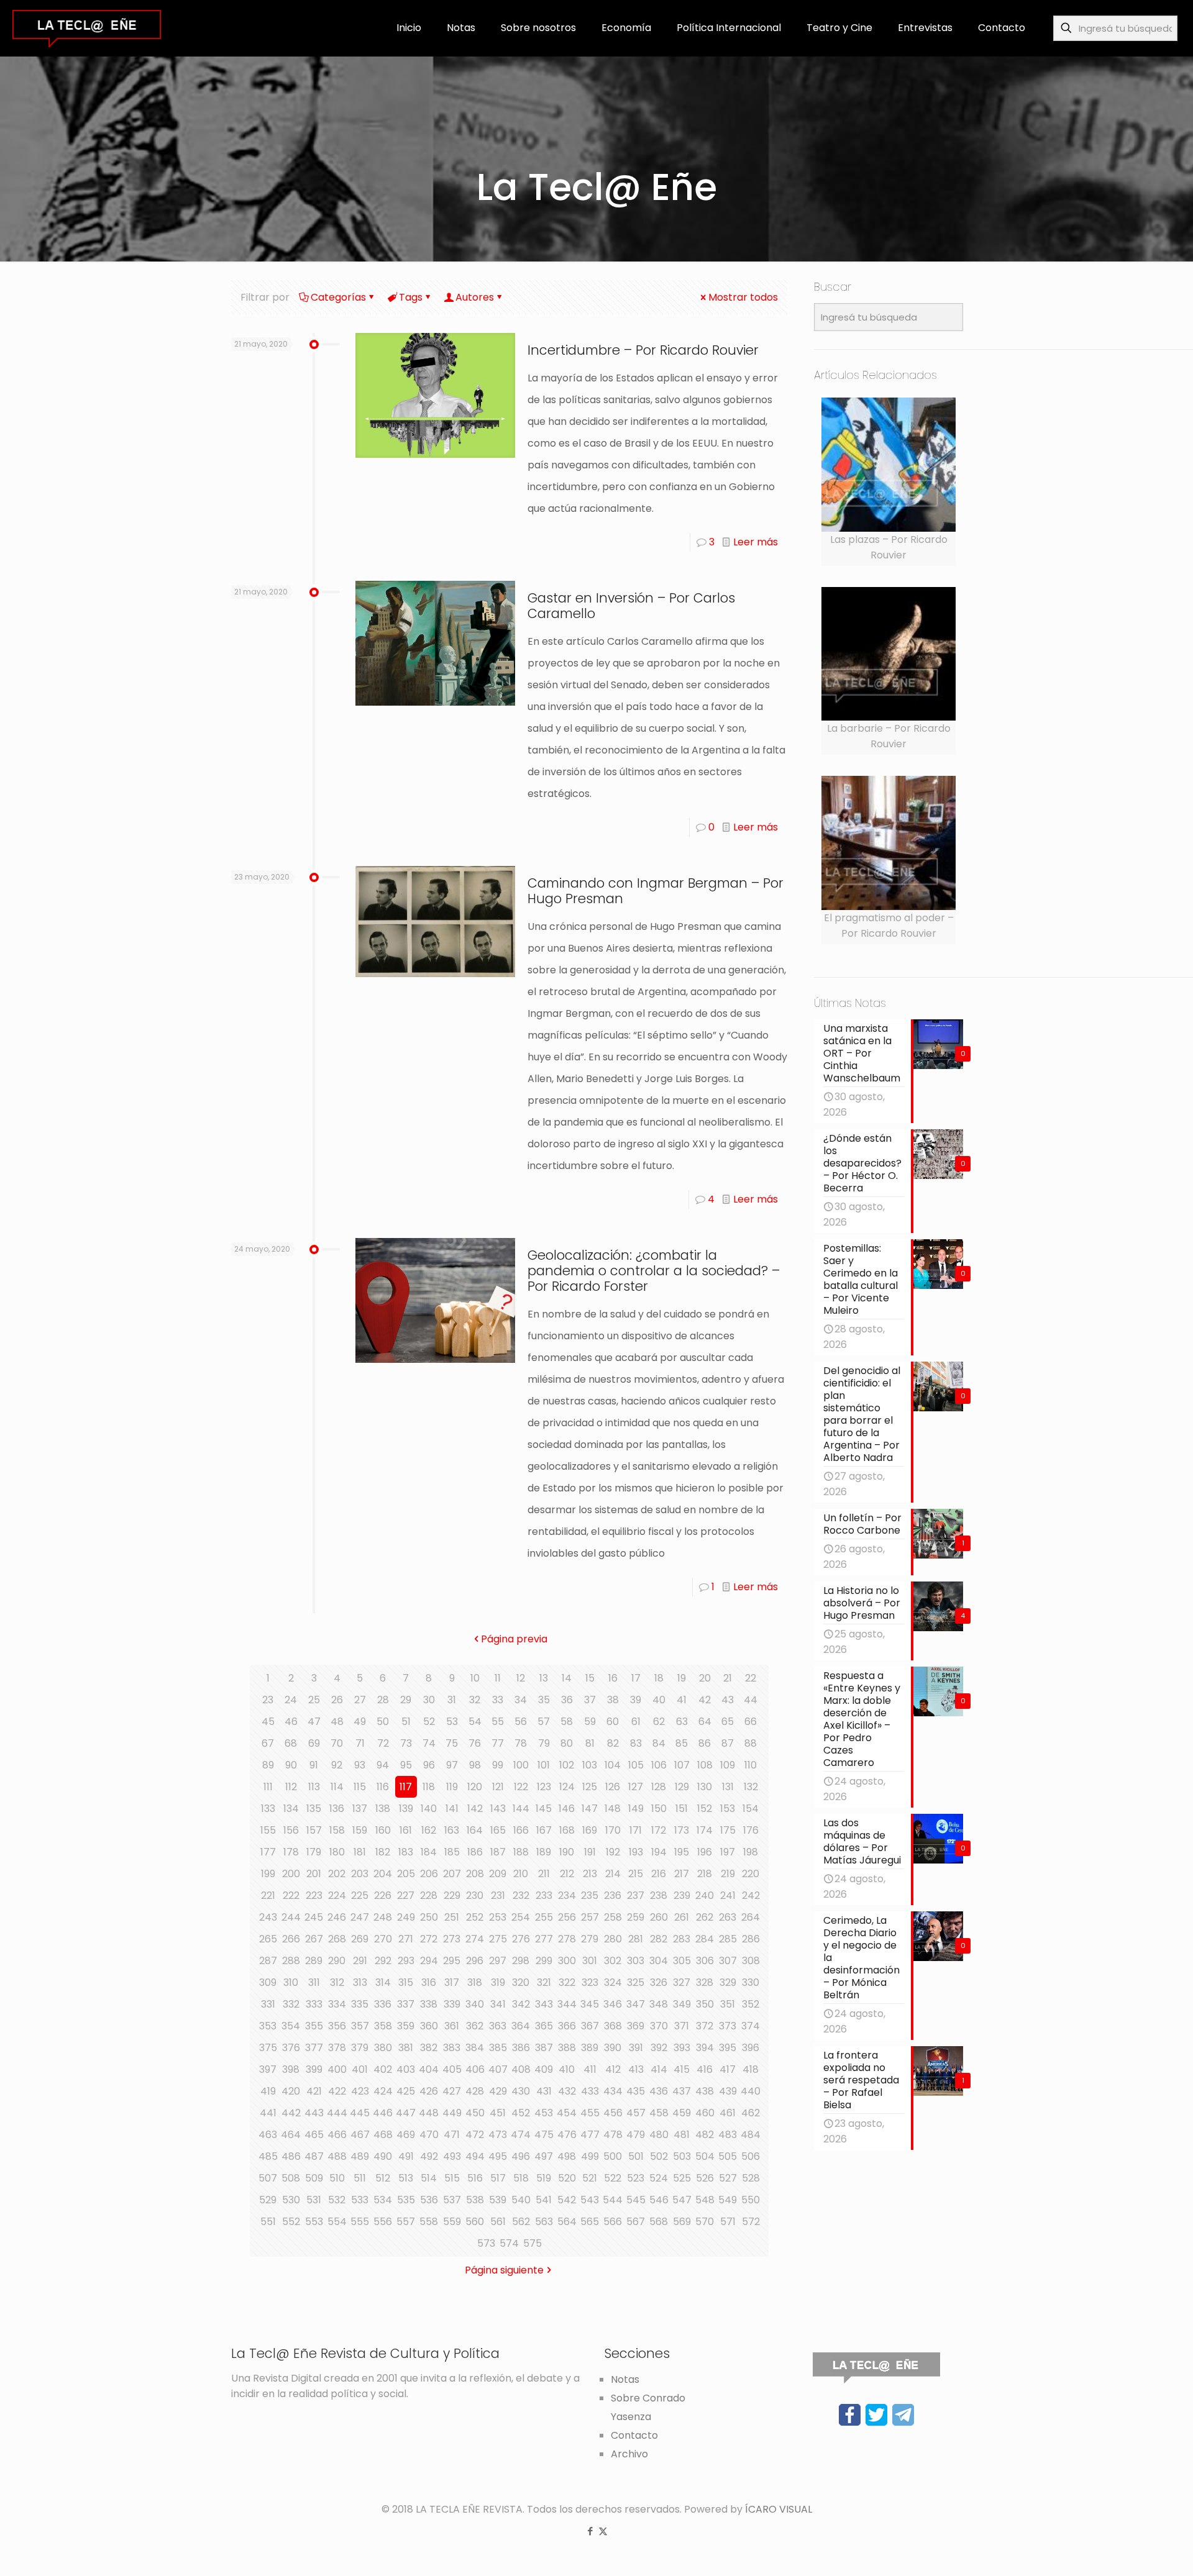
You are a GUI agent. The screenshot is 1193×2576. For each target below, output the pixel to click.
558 (429, 2222)
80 (567, 1743)
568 (659, 2222)
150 (659, 1809)
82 (613, 1743)
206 (429, 1874)
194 (659, 1852)
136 (337, 1809)
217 (682, 1874)
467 (360, 2135)
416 (705, 2069)
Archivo (629, 2454)
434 (613, 2091)
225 (360, 1896)
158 (337, 1830)
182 (383, 1852)
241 (728, 1896)
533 (360, 2200)
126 (613, 1787)
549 (728, 2200)
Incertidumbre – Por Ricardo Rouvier (643, 350)
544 (613, 2200)
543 (590, 2200)
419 (268, 2091)
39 (636, 1700)
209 (498, 1874)
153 (728, 1809)
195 (682, 1852)
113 (314, 1787)
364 (521, 2026)
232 (521, 1896)
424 (383, 2091)
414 (659, 2069)
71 (360, 1743)
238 (659, 1896)
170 (613, 1830)
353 (268, 2026)
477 (590, 2135)
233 (544, 1896)
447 (406, 2113)
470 (429, 2135)
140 (429, 1809)
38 (613, 1700)
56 (521, 1722)
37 (590, 1700)
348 (659, 2004)
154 (751, 1809)
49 (360, 1722)
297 (498, 1961)
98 (475, 1765)
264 (751, 1917)
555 (360, 2222)
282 (659, 1939)
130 (705, 1787)
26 (337, 1700)
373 (728, 2026)
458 (659, 2113)
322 (567, 1982)
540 (521, 2200)
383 (452, 2048)
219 (728, 1874)
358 (383, 2026)
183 (406, 1852)
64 (705, 1722)
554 (337, 2222)
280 (613, 1939)
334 (337, 2004)
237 (636, 1896)
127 (636, 1787)
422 (337, 2091)
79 (544, 1743)
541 (544, 2200)
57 (544, 1722)
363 (498, 2026)
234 (567, 1896)
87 (728, 1743)
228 (429, 1896)
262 (705, 1917)
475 (544, 2135)
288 (291, 1961)
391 (636, 2048)
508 (291, 2178)
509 (314, 2178)
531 (314, 2200)
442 (291, 2113)
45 (268, 1722)
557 (406, 2222)
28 (383, 1700)
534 (383, 2200)
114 (337, 1787)
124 (567, 1787)
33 (498, 1700)
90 (291, 1765)
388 (567, 2048)
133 (268, 1809)
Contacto (634, 2435)
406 (475, 2069)
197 (728, 1852)
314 (383, 1982)
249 (406, 1917)
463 (268, 2135)
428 (475, 2091)
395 (728, 2048)
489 (360, 2156)
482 (705, 2135)
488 (337, 2156)
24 (291, 1700)
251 (452, 1917)
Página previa (514, 1639)
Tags (411, 297)
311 (314, 1982)
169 (590, 1830)
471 (452, 2135)
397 (268, 2069)
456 (613, 2113)
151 (682, 1809)
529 (268, 2200)
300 (567, 1961)
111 (268, 1787)
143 (498, 1809)
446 (383, 2113)
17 (636, 1678)
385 (498, 2048)
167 (544, 1830)
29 (406, 1700)
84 (659, 1743)
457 (636, 2113)
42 (705, 1700)
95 (406, 1765)
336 (383, 2004)
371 (682, 2026)
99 (498, 1765)
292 (383, 1961)
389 (590, 2048)
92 (337, 1765)
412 (613, 2069)
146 (567, 1809)
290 (337, 1961)
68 (291, 1743)
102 (567, 1765)
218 (705, 1874)
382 (429, 2048)
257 (590, 1917)
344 (567, 2004)
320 (521, 1982)
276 (521, 1939)
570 (705, 2222)
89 (268, 1765)
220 (751, 1874)
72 (383, 1743)
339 (452, 2004)
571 (728, 2222)
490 (383, 2156)
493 (452, 2156)
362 (475, 2026)
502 (659, 2156)
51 (406, 1722)
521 (590, 2178)
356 (337, 2026)
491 (406, 2156)
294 (429, 1961)
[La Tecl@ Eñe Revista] (87, 28)
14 (567, 1678)
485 (268, 2156)
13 (544, 1678)
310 (291, 1982)
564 (567, 2222)
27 (360, 1700)
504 (705, 2156)
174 (705, 1830)
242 (751, 1896)
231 (498, 1896)
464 (291, 2135)
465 (314, 2135)
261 (682, 1917)
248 (383, 1917)
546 (659, 2200)
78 (521, 1743)
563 (544, 2222)
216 (659, 1874)
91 (314, 1765)
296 (475, 1961)
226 (383, 1896)
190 (567, 1852)
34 (521, 1700)
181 (360, 1852)
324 (613, 1982)
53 (452, 1722)
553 (314, 2222)
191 (590, 1852)
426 (429, 2091)
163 (452, 1830)
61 (636, 1722)
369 (636, 2026)
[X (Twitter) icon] (603, 2531)
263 (728, 1917)
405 (452, 2069)
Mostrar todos (743, 297)
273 (452, 1939)
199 (268, 1874)
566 (613, 2222)
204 (383, 1874)
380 (383, 2048)
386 (521, 2048)
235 (590, 1896)
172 (659, 1830)
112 (291, 1787)
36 (567, 1700)
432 (567, 2091)
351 (728, 2004)
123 (544, 1787)
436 (659, 2091)
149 (636, 1809)
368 (613, 2026)
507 (268, 2178)
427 (452, 2091)
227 (406, 1896)
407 (498, 2069)
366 (567, 2026)
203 (360, 1874)
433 (590, 2091)
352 (751, 2004)
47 (314, 1722)
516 (475, 2178)
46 (291, 1722)
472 (475, 2135)
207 (452, 1874)
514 (429, 2178)
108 (705, 1765)
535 (406, 2200)
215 (636, 1874)
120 (475, 1787)
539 (498, 2200)
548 (705, 2200)
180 (337, 1852)
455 (590, 2113)
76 (475, 1743)
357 (360, 2026)
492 (429, 2156)
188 (521, 1852)
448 (429, 2113)
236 (613, 1896)
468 (383, 2135)
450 (475, 2113)
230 (475, 1896)
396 (751, 2048)
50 (383, 1722)
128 (659, 1787)
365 (544, 2026)
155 (268, 1830)
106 (659, 1765)
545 (636, 2200)
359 (406, 2026)
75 (452, 1743)
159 (360, 1830)
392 (659, 2048)
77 (498, 1743)
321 (544, 1982)
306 (705, 1961)
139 (406, 1809)
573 (486, 2243)
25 (314, 1700)
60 (613, 1722)
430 (521, 2091)
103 (590, 1765)
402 (383, 2069)
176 (751, 1830)
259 (636, 1917)
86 (705, 1743)
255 (544, 1917)
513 (406, 2178)
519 (544, 2178)
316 (429, 1982)
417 (728, 2069)
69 (314, 1743)
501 (636, 2156)
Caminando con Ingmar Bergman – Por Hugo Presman (656, 891)
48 (337, 1722)
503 (682, 2156)
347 (636, 2004)
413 (636, 2069)
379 (360, 2048)
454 (567, 2113)
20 (705, 1678)
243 (268, 1917)
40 (659, 1700)
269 (360, 1939)
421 (314, 2091)
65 (728, 1722)
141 (452, 1809)
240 (705, 1896)
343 (544, 2004)
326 (659, 1982)
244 (291, 1917)
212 (567, 1874)
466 (337, 2135)
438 (705, 2091)
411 (590, 2069)
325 (636, 1982)
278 (567, 1939)
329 (728, 1982)
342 (521, 2004)
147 (590, 1809)
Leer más (756, 542)
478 (613, 2135)
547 (682, 2200)
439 (728, 2091)
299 (544, 1961)
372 (705, 2026)
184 (429, 1852)
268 (337, 1939)
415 (682, 2069)
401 (360, 2069)
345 (590, 2004)
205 (406, 1874)
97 (452, 1765)
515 (452, 2178)
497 (544, 2156)
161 (406, 1830)
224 (337, 1896)
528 (751, 2178)
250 (429, 1917)
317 (452, 1982)
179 (314, 1852)
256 (567, 1917)
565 (590, 2222)
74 (429, 1743)
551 (268, 2222)
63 (682, 1722)
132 (751, 1787)
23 (268, 1700)
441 (268, 2113)
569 (682, 2222)
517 (498, 2178)
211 (544, 1874)
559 (452, 2222)
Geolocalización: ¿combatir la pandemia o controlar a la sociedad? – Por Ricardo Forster (654, 1271)
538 (475, 2200)
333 (314, 2004)
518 (521, 2178)
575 (533, 2243)
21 (728, 1678)
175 (728, 1830)
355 (314, 2026)
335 (360, 2004)
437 (682, 2091)
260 (659, 1917)
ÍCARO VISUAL (779, 2509)
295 (452, 1961)
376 (291, 2048)
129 (682, 1787)
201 (314, 1874)
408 (521, 2069)
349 (682, 2004)
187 (498, 1852)
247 (360, 1917)
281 (636, 1939)
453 (544, 2113)
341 (498, 2004)
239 (682, 1896)
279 (590, 1939)
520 (567, 2178)
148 (613, 1809)
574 (509, 2243)
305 (682, 1961)
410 (567, 2069)
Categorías (338, 297)
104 (613, 1765)
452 (521, 2113)
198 (751, 1852)
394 (705, 2048)
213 (590, 1874)
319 (498, 1982)
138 (383, 1809)
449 (452, 2113)
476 (567, 2135)
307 (728, 1961)
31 (452, 1700)
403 (406, 2069)
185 (452, 1852)
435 (636, 2091)
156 (291, 1830)
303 (636, 1961)
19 (682, 1678)
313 (360, 1982)
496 (521, 2156)
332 (291, 2004)
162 (429, 1830)
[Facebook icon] (590, 2531)
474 (521, 2135)
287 (268, 1961)
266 (291, 1939)
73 (406, 1743)
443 (314, 2113)
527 (728, 2178)
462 (751, 2113)
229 (452, 1896)
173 (682, 1830)
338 (429, 2004)
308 (751, 1961)
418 (751, 2069)
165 (498, 1830)
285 (728, 1939)
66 (751, 1722)
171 (636, 1830)
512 (383, 2178)
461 (728, 2113)
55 (498, 1722)
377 (314, 2048)
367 (590, 2026)
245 (314, 1917)
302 (613, 1961)
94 (383, 1765)
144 (521, 1809)
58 (567, 1722)
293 (406, 1961)
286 (751, 1939)
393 (682, 2048)
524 (659, 2178)
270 (383, 1939)
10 (475, 1678)
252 (475, 1917)
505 (728, 2156)
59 (590, 1722)
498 (567, 2156)
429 (498, 2091)
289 (314, 1961)
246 (337, 1917)
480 (659, 2135)
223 (314, 1896)
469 (406, 2135)
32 (475, 1700)
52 (429, 1722)
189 (544, 1852)
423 (360, 2091)
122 (521, 1787)
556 (383, 2222)
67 (268, 1743)
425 (406, 2091)
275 (498, 1939)
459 (682, 2113)
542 (567, 2200)
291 (360, 1961)
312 (337, 1982)
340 (475, 2004)
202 (337, 1874)
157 (314, 1830)
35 (544, 1700)
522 (613, 2178)
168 (567, 1830)
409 (544, 2069)
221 (268, 1896)
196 (705, 1852)
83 (636, 1743)
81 (590, 1743)
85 (682, 1743)
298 (521, 1961)
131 (728, 1787)
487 (314, 2156)
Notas (625, 2379)
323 (590, 1982)
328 (705, 1982)
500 (613, 2156)
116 (383, 1787)
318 (475, 1982)
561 (498, 2222)
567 (636, 2222)
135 (314, 1809)
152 (705, 1809)
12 (521, 1678)
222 (291, 1896)
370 (659, 2026)
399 (314, 2069)
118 (429, 1787)
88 (751, 1743)
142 (475, 1809)
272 (429, 1939)
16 (613, 1678)
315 (406, 1982)
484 (751, 2135)
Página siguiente (504, 2270)
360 (429, 2026)
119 (452, 1787)
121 (498, 1787)
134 (291, 1809)
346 (613, 2004)
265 (268, 1939)
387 (544, 2048)
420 (291, 2091)
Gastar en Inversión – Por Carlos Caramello (631, 606)
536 (429, 2200)
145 (544, 1809)
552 (291, 2222)
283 (682, 1939)
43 (728, 1700)
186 (475, 1852)
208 (475, 1874)
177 (268, 1852)
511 (360, 2178)
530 (291, 2200)
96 (429, 1765)
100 (521, 1765)
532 (337, 2200)
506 (751, 2156)
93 (360, 1765)
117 (406, 1787)
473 (498, 2135)
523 (636, 2178)
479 (636, 2135)
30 (429, 1700)
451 (498, 2113)
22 (751, 1678)
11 (498, 1678)
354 (291, 2026)
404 (429, 2069)
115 (360, 1787)
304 (659, 1961)
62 (659, 1722)
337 (406, 2004)
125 (590, 1787)
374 (751, 2026)
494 (475, 2156)
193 (636, 1852)
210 (521, 1874)
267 (314, 1939)
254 (521, 1917)
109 (728, 1765)
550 (751, 2200)
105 (636, 1765)
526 (705, 2178)
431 (544, 2091)
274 (475, 1939)
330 (751, 1982)
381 (406, 2048)
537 (452, 2200)
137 (360, 1809)
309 (268, 1982)
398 (291, 2069)
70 (337, 1743)
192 (613, 1852)
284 (705, 1939)
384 (475, 2048)
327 (682, 1982)
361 (452, 2026)
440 (751, 2091)
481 (682, 2135)
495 (498, 2156)
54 (475, 1722)
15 (590, 1678)
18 (659, 1678)
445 (360, 2113)
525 (682, 2178)
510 (337, 2178)
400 (337, 2069)
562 (521, 2222)
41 (682, 1700)
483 (728, 2135)
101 (544, 1765)
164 (475, 1830)
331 (268, 2004)
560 (475, 2222)
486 (291, 2156)
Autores (475, 297)
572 (751, 2222)
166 (521, 1830)
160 (383, 1830)
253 (498, 1917)
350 (705, 2004)
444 (337, 2113)
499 (590, 2156)
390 (613, 2048)
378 (337, 2048)
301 (590, 1961)
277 (544, 1939)
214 (613, 1874)
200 (291, 1874)
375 (268, 2048)
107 (682, 1765)
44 (751, 1700)
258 (613, 1917)
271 (406, 1939)
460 (705, 2113)
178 (291, 1852)
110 (751, 1765)
